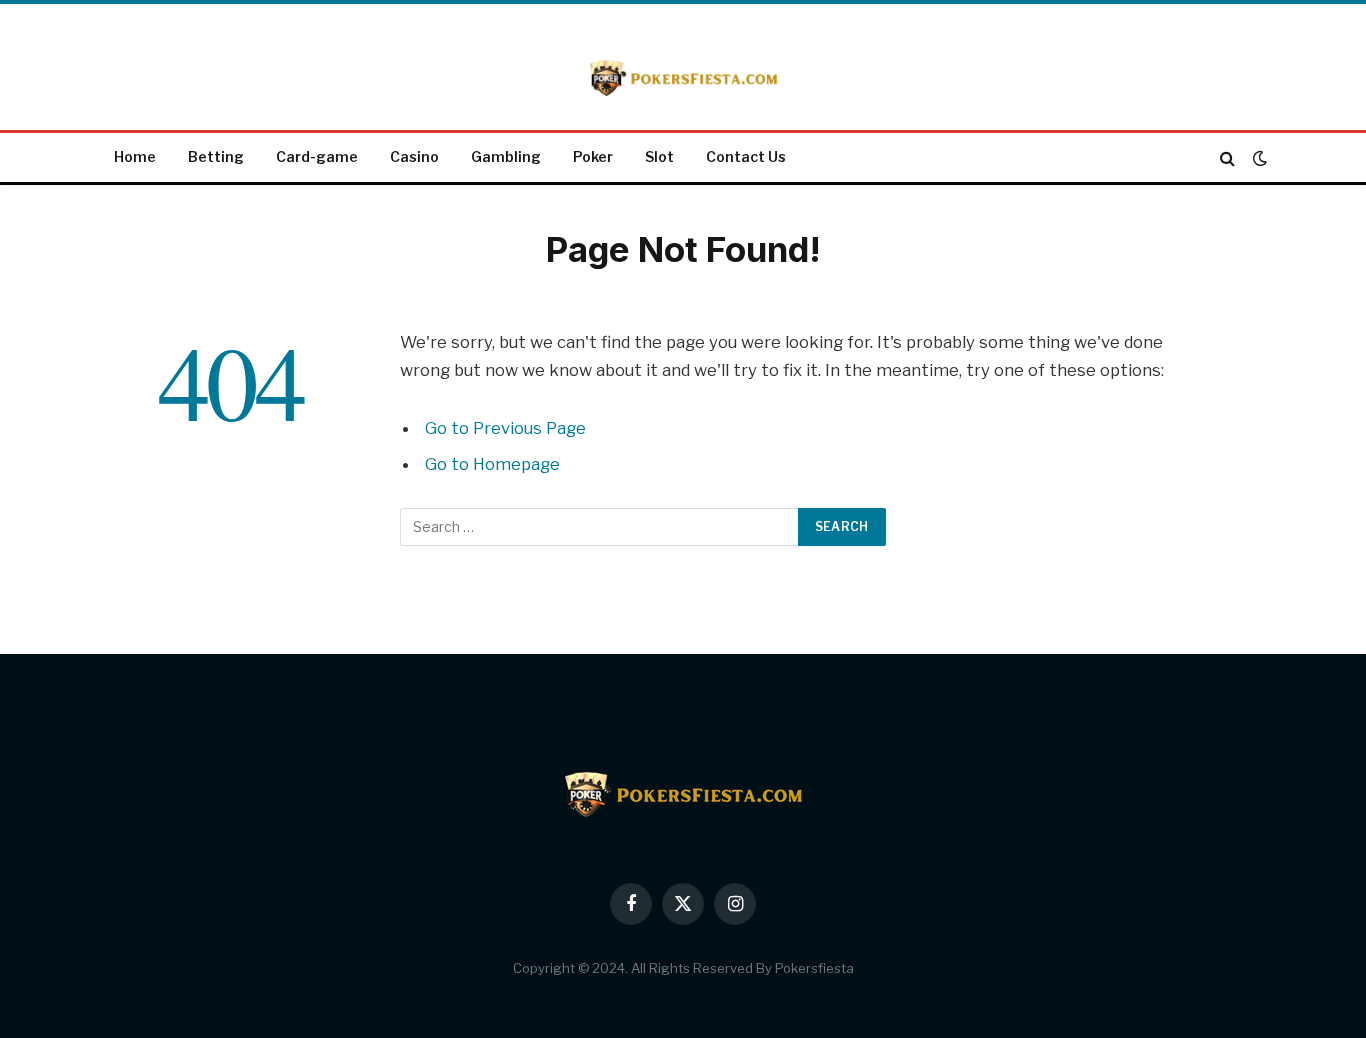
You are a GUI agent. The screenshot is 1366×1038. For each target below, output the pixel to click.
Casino (414, 156)
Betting (216, 156)
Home (135, 156)
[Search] (1227, 157)
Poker (593, 156)
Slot (659, 156)
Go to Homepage (492, 464)
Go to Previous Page (505, 428)
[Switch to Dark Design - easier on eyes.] (1258, 158)
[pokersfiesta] (683, 69)
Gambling (506, 156)
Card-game (317, 156)
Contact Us (746, 156)
